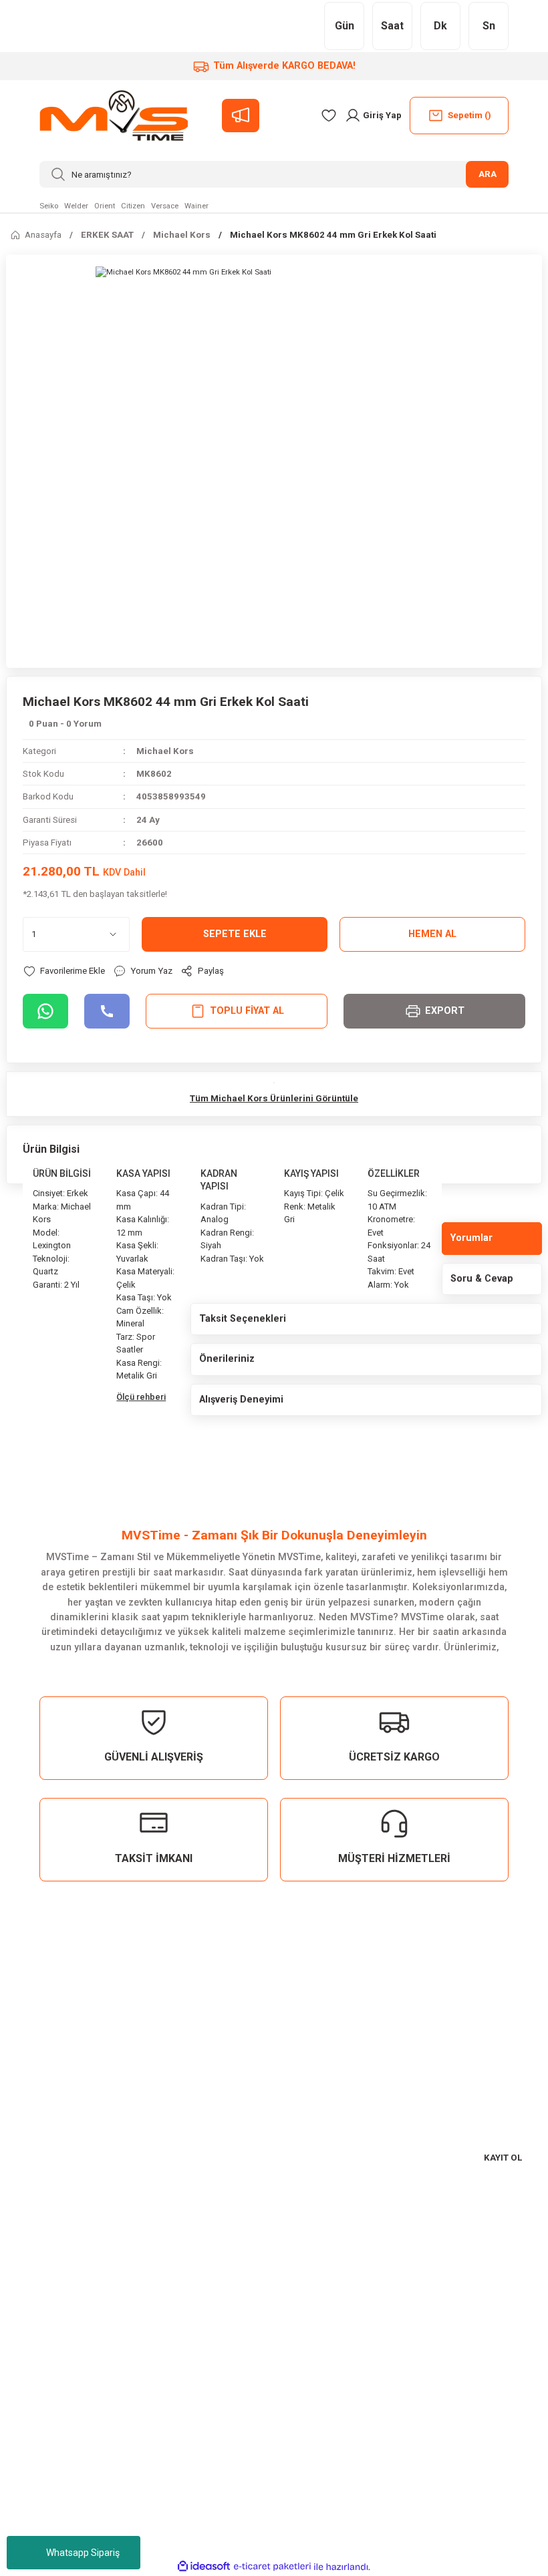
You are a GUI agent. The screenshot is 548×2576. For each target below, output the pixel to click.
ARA (488, 174)
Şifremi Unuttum (52, 2288)
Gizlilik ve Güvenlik (57, 2390)
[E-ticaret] (272, 2567)
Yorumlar (471, 1238)
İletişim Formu (46, 2512)
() (469, 115)
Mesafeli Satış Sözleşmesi (74, 2369)
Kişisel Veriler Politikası (68, 2411)
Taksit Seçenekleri (243, 1319)
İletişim (30, 2492)
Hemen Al (432, 934)
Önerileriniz (227, 1359)
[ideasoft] (204, 2567)
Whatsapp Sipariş (83, 2553)
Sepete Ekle (235, 934)
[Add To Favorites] (64, 971)
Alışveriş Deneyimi (241, 1400)
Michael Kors (165, 751)
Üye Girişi (35, 2268)
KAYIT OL (503, 2158)
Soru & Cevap (482, 1279)
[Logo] (114, 116)
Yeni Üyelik (39, 2247)
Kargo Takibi (42, 2534)
